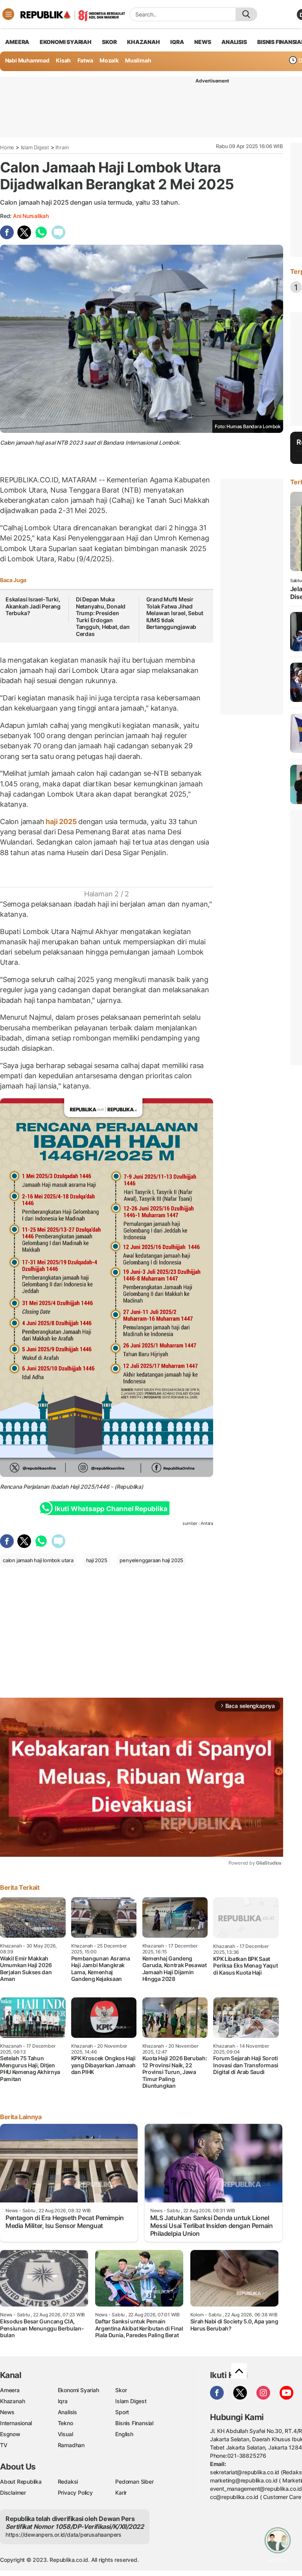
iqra (177, 42)
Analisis (67, 2412)
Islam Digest (35, 147)
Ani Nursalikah (31, 216)
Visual (65, 2434)
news (203, 42)
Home (7, 147)
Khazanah (12, 2401)
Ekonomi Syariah (66, 42)
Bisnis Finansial (134, 2423)
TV (4, 2445)
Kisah (63, 60)
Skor (121, 2390)
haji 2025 (61, 822)
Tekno (65, 2423)
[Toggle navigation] (8, 14)
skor (109, 42)
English (124, 2434)
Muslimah (138, 60)
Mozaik (109, 60)
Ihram (62, 147)
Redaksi (68, 2482)
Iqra (63, 2401)
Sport (122, 2412)
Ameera (10, 2390)
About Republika (21, 2482)
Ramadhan (71, 2445)
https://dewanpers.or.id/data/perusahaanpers (64, 2535)
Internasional (16, 2423)
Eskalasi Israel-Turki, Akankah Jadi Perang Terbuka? (33, 606)
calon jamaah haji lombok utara (38, 1560)
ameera (17, 42)
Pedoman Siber (134, 2482)
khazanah (143, 42)
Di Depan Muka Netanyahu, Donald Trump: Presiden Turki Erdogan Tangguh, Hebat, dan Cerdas (103, 617)
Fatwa (85, 60)
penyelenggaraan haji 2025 (151, 1560)
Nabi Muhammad (27, 60)
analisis (234, 42)
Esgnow (10, 2434)
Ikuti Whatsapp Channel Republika (111, 1509)
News (7, 2412)
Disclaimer (13, 2493)
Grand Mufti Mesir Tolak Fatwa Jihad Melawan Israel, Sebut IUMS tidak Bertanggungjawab (175, 613)
